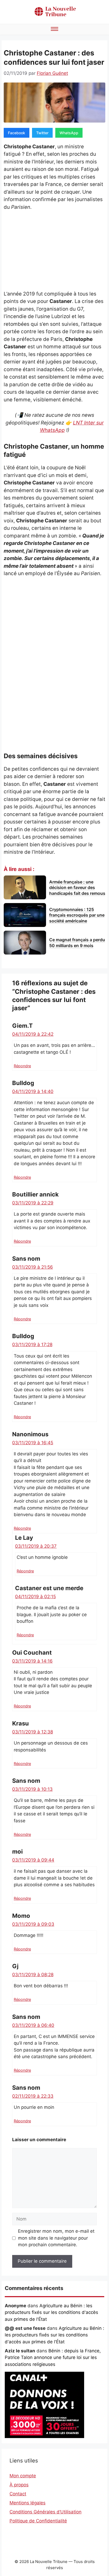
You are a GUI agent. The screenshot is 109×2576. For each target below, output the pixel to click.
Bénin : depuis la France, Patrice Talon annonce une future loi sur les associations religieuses (53, 2358)
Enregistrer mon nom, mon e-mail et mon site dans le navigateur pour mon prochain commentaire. (56, 2238)
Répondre (22, 1066)
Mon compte (23, 2476)
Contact (18, 2494)
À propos (19, 2485)
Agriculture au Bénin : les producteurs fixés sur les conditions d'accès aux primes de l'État (51, 2312)
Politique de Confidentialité (38, 2521)
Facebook (17, 133)
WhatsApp (69, 133)
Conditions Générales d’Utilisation (46, 2512)
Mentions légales (28, 2503)
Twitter (42, 133)
